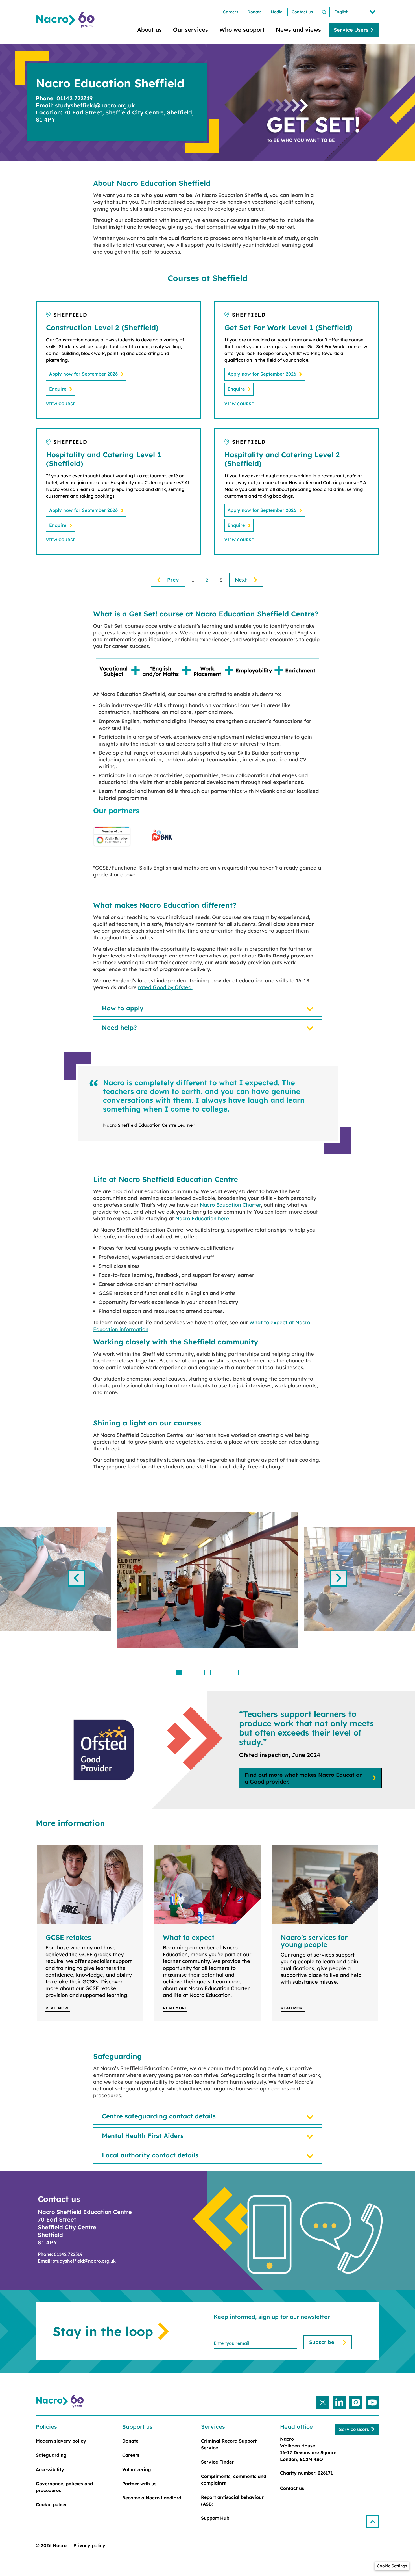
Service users (354, 2429)
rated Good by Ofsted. (165, 987)
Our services (191, 30)
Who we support (242, 30)
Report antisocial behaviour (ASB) (232, 2501)
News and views (298, 30)
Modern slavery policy (61, 2441)
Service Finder (217, 2462)
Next (241, 580)
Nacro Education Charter (230, 1205)
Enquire (58, 389)
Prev (173, 580)
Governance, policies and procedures (64, 2487)
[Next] (339, 1578)
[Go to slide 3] (202, 1672)
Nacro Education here (202, 1218)
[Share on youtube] (372, 2402)
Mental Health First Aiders (143, 2136)
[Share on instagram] (356, 2402)
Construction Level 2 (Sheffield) (102, 327)
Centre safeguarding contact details (159, 2116)
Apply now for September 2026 (83, 374)
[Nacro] (66, 20)
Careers (231, 12)
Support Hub (215, 2518)
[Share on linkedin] (339, 2402)
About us (149, 30)
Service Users (351, 30)
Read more (58, 2008)
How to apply (123, 1008)
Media (277, 12)
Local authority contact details (150, 2155)
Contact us (302, 12)
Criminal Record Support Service (229, 2444)
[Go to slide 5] (224, 1672)
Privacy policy (89, 2545)
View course (61, 404)
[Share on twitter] (323, 2402)
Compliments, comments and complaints (234, 2480)
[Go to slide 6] (236, 1672)
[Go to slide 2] (191, 1672)
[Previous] (76, 1578)
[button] (373, 2522)
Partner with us (139, 2484)
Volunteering (137, 2469)
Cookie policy (51, 2504)
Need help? (119, 1028)
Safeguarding (51, 2455)
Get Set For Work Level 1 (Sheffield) (289, 327)
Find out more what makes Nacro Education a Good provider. (304, 1778)
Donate (255, 12)
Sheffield (70, 315)
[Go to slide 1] (179, 1672)
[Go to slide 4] (213, 1672)
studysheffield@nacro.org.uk (84, 2261)
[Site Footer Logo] (61, 2401)
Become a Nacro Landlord (152, 2498)
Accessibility (50, 2469)
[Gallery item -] (207, 1580)
